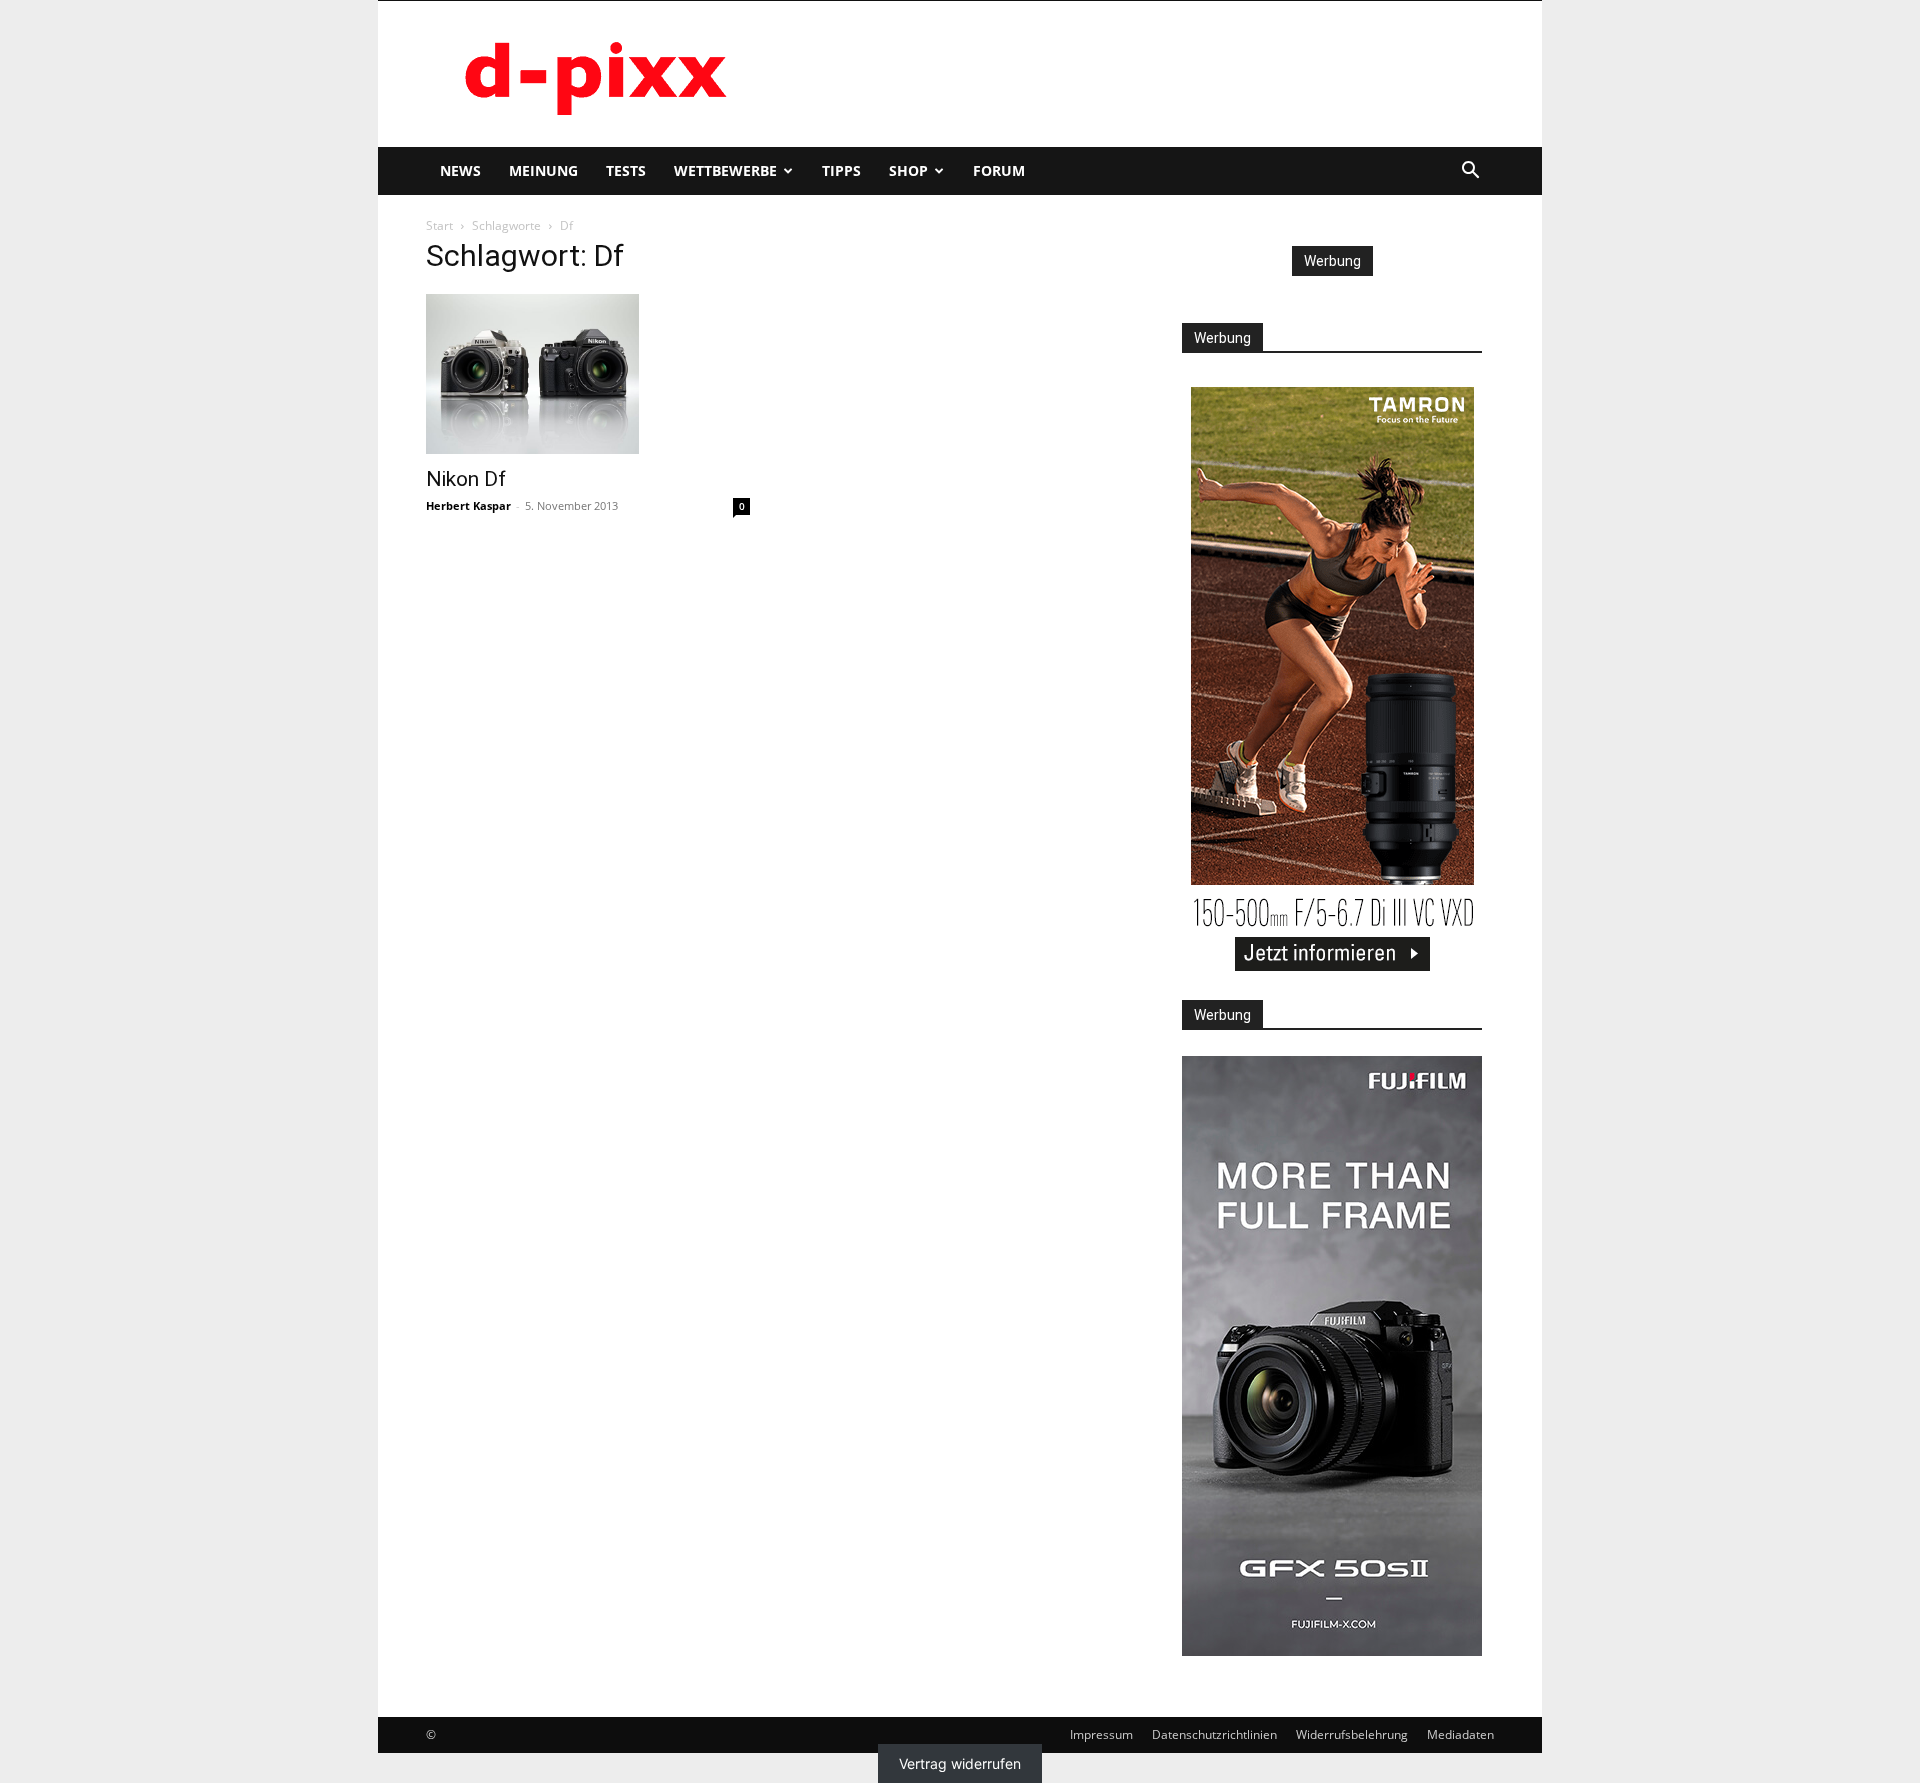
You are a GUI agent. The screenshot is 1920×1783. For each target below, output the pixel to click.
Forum (999, 170)
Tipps (841, 170)
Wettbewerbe (725, 170)
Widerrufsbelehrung (1352, 1734)
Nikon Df (466, 479)
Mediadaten (1460, 1734)
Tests (626, 170)
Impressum (1101, 1734)
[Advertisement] (1130, 74)
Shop (908, 170)
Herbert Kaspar (468, 505)
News (460, 170)
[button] (1470, 172)
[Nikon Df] (588, 374)
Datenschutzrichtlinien (1214, 1734)
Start (439, 225)
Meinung (543, 170)
